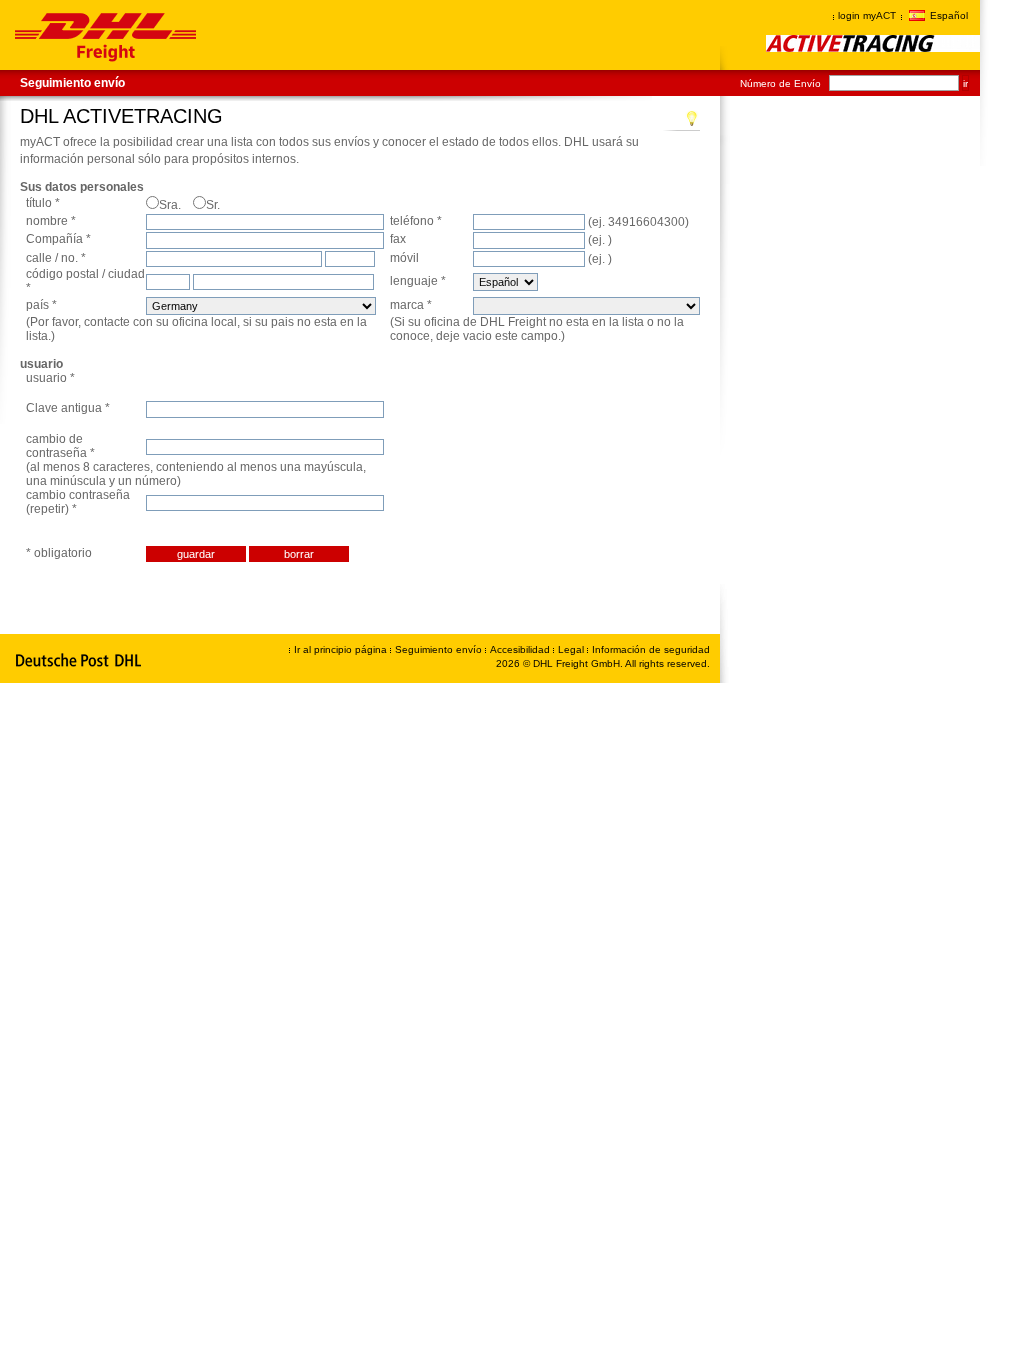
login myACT (867, 15)
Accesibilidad (521, 649)
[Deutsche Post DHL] (79, 661)
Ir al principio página (340, 649)
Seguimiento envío (72, 83)
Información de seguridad (651, 649)
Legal (572, 649)
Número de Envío (780, 83)
